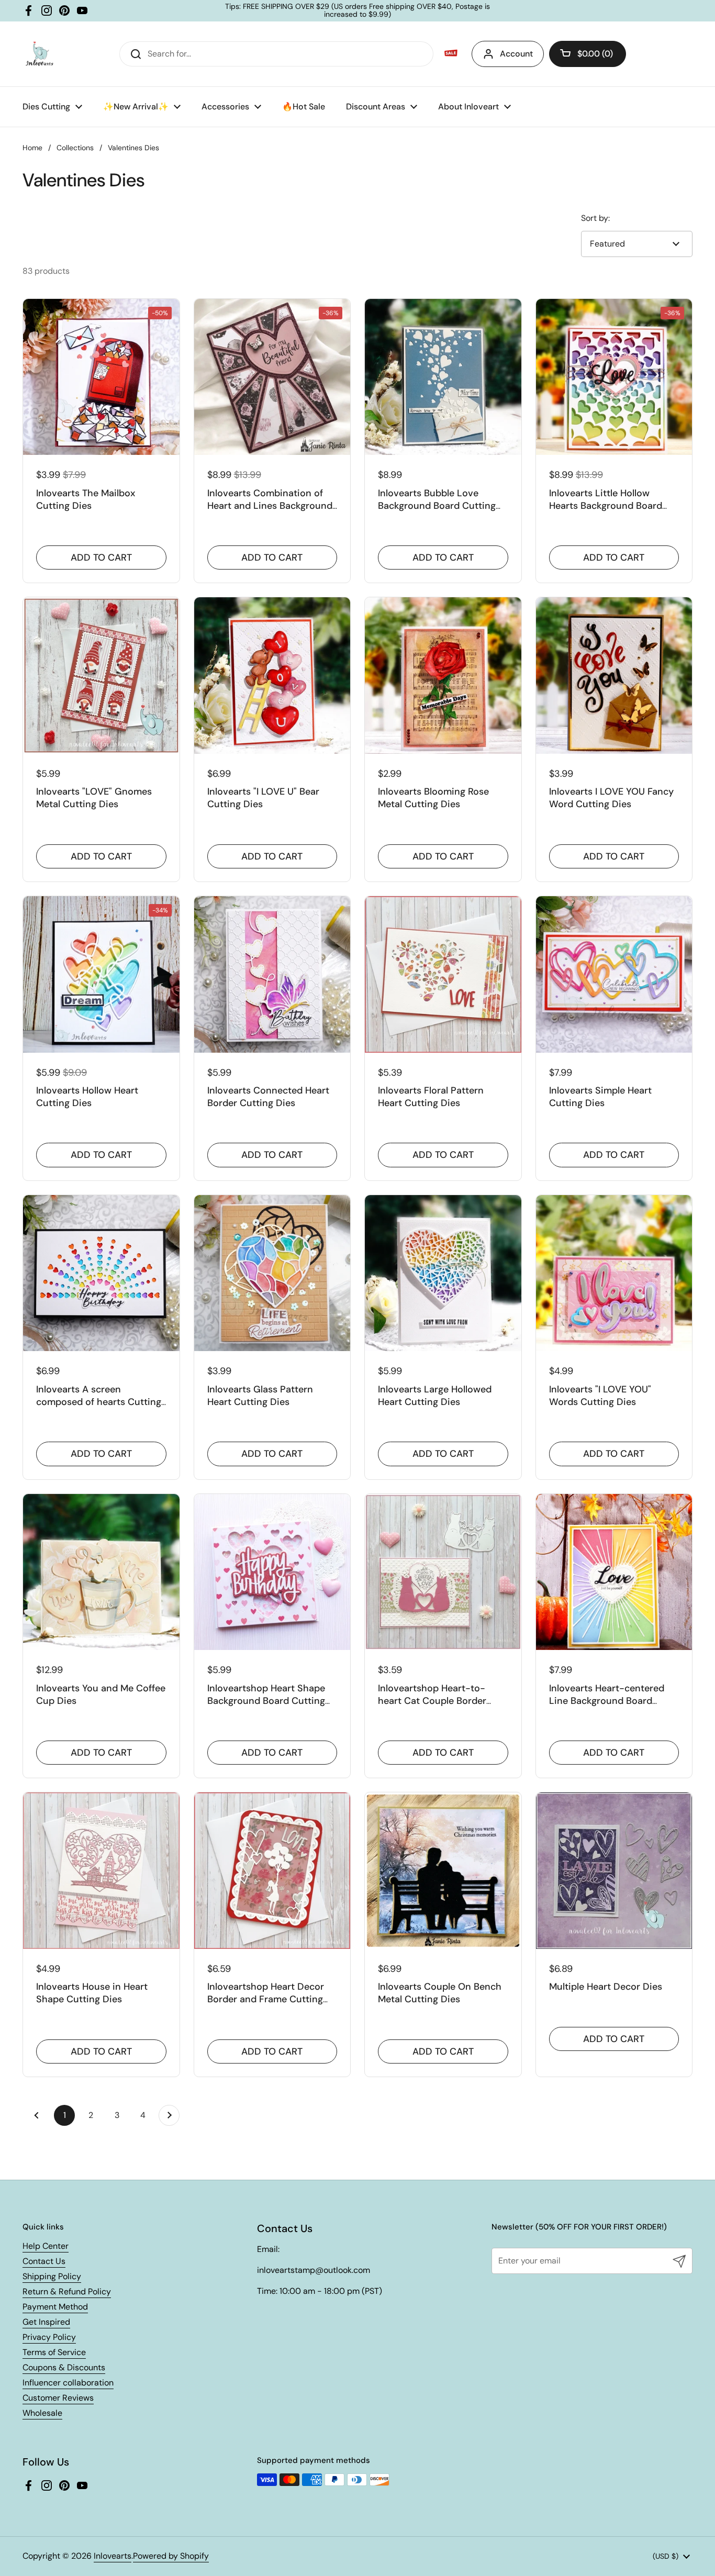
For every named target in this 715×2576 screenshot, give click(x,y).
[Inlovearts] (39, 54)
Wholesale (42, 2413)
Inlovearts (113, 2556)
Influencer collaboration (68, 2383)
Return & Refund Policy (67, 2291)
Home (32, 148)
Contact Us (44, 2261)
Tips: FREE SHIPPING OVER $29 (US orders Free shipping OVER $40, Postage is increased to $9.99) (357, 11)
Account (516, 54)
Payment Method (55, 2307)
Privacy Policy (49, 2337)
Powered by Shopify (171, 2556)
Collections (75, 148)
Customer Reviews (58, 2398)
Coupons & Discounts (64, 2367)
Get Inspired (46, 2322)
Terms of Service (54, 2352)
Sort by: (595, 218)
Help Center (46, 2246)
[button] (588, 54)
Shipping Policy (52, 2276)
